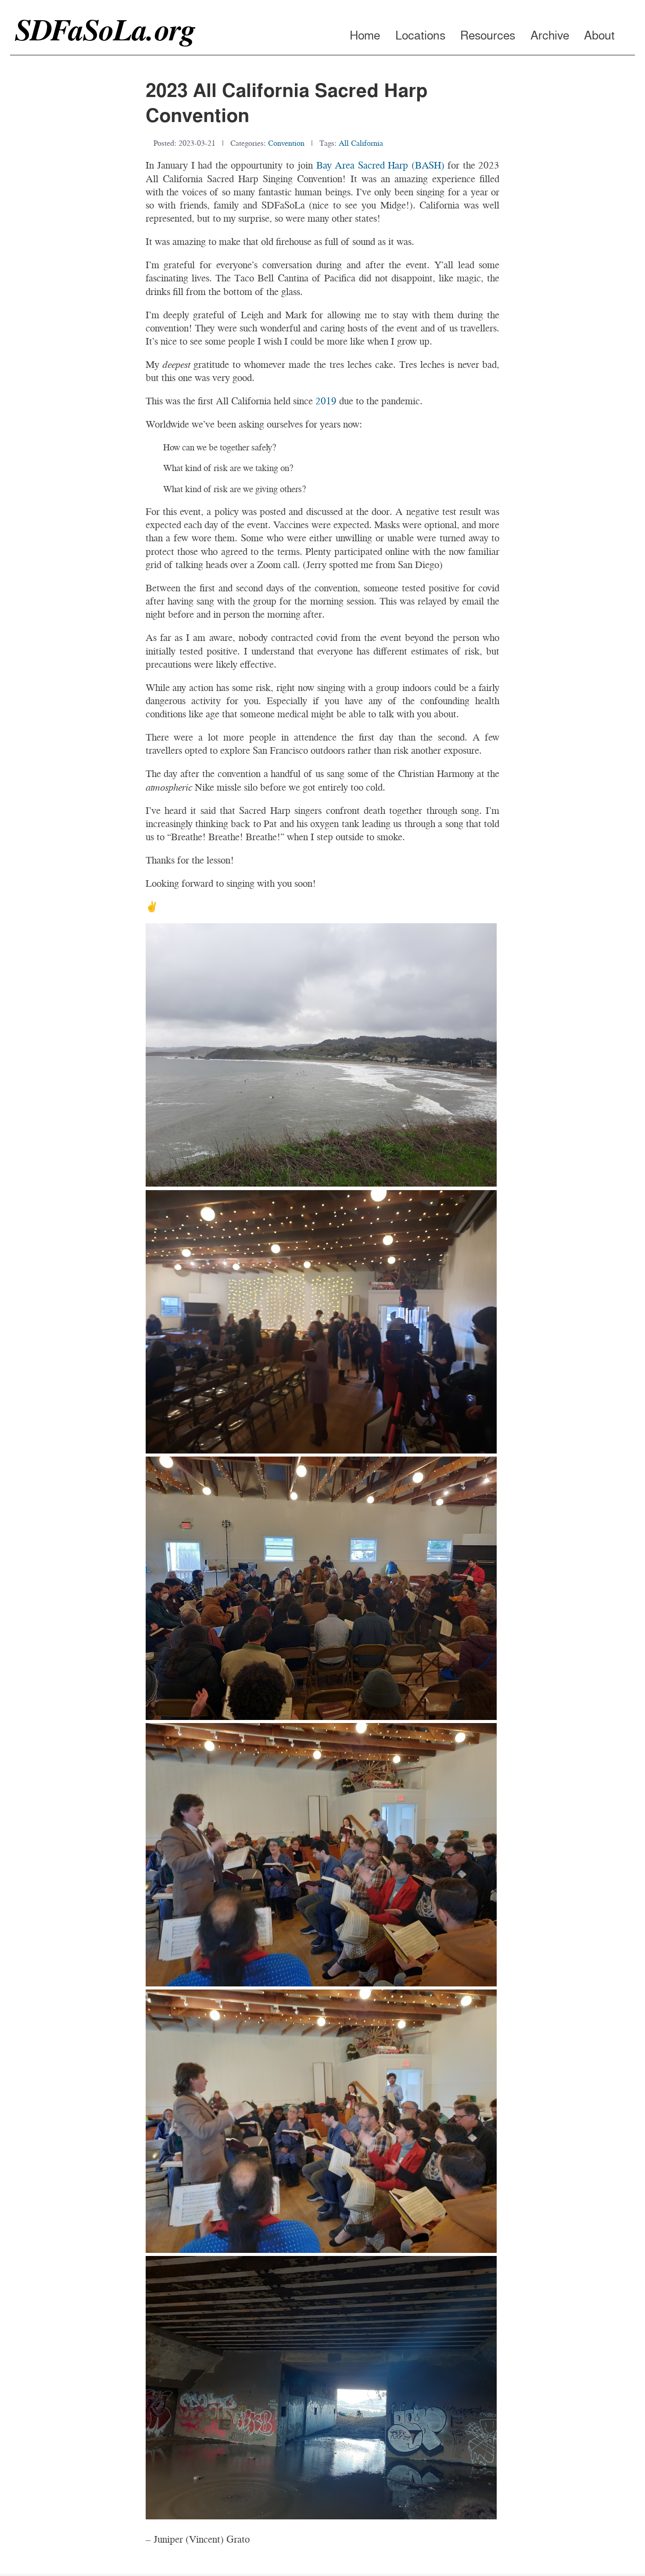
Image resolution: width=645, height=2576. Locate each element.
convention (286, 143)
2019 (326, 401)
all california (361, 143)
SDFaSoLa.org (105, 30)
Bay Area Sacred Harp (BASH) (380, 165)
